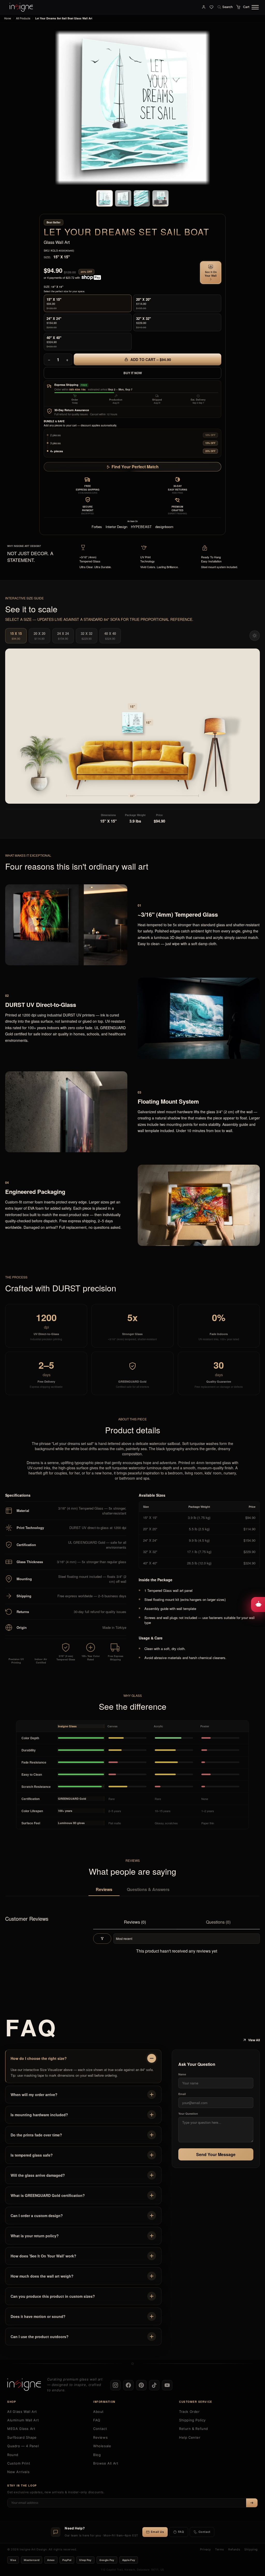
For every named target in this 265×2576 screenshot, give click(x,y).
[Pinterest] (141, 2385)
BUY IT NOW (133, 373)
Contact (100, 2429)
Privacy (205, 2549)
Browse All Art (106, 2463)
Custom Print (19, 2463)
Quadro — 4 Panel (23, 2446)
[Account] (204, 7)
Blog (97, 2455)
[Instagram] (115, 2385)
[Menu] (255, 7)
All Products (23, 18)
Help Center (190, 2437)
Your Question (188, 2114)
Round (13, 2455)
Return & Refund (194, 2429)
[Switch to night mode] (255, 636)
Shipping (251, 2549)
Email (182, 2094)
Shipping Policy (192, 2420)
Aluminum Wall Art (23, 2420)
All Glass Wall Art (22, 2412)
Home (8, 18)
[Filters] (102, 1939)
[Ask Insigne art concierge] (258, 1605)
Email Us (157, 2532)
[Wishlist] (211, 7)
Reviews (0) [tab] (135, 1922)
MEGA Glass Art (21, 2429)
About (98, 2412)
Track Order (189, 2412)
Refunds (234, 2549)
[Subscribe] (252, 2503)
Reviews (104, 1889)
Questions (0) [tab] (218, 1922)
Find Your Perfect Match (135, 467)
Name (182, 2074)
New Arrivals (18, 2472)
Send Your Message (216, 2154)
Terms (220, 2549)
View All (254, 2040)
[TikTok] (154, 2385)
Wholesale (102, 2446)
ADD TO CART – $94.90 (150, 359)
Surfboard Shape (22, 2437)
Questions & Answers (148, 1889)
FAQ (97, 2420)
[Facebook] (128, 2385)
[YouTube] (167, 2385)
